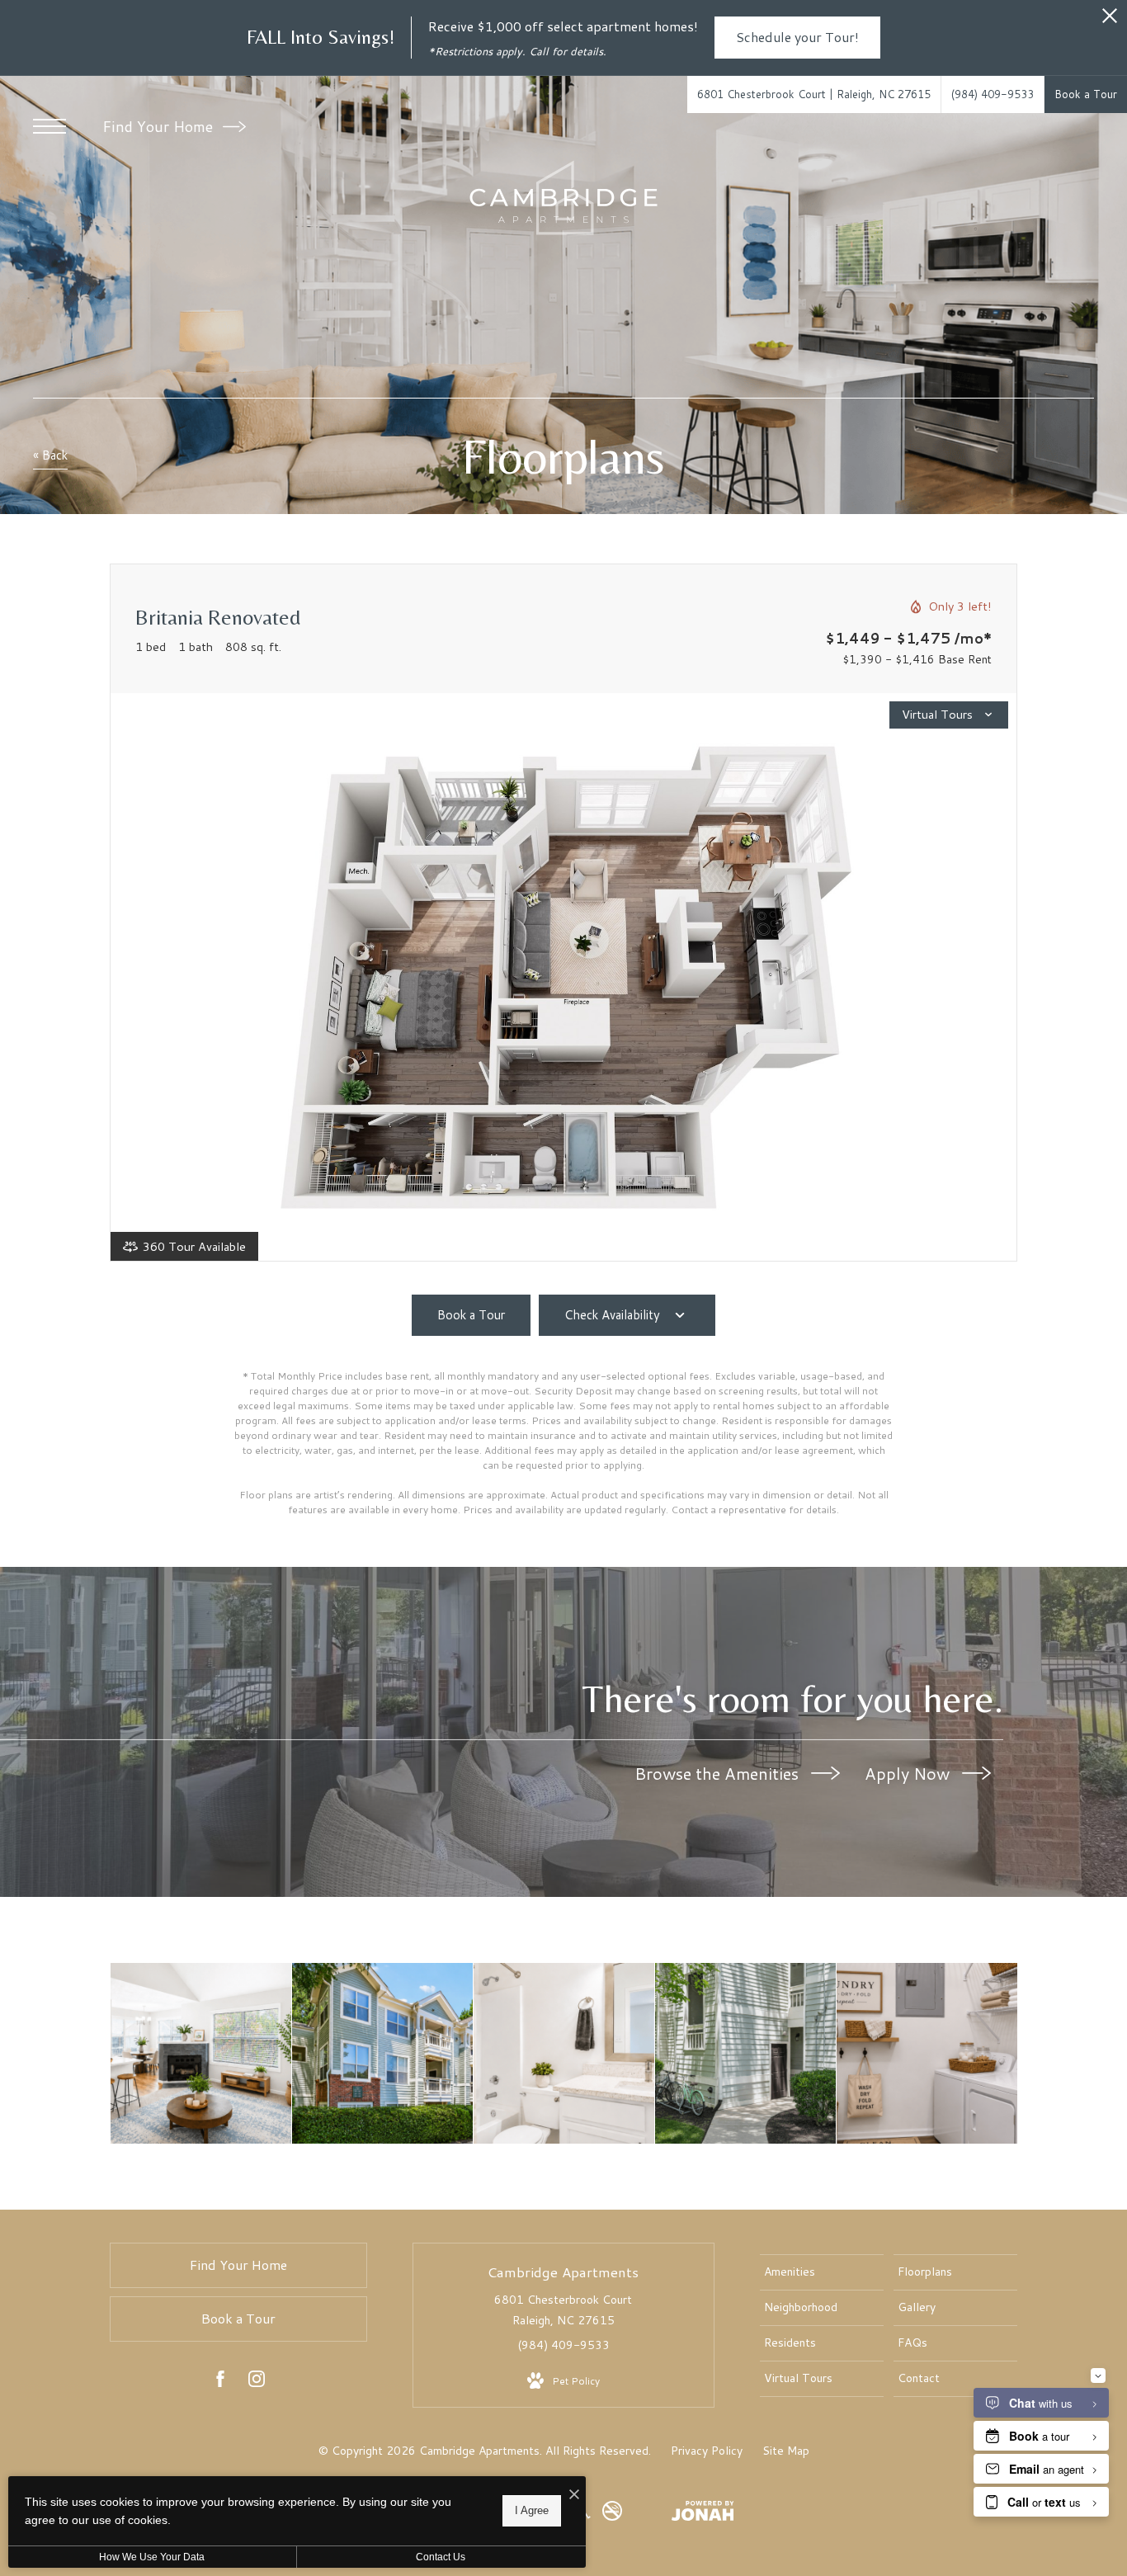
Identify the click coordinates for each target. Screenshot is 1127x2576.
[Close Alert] (1110, 20)
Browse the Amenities (719, 1772)
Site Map (786, 2451)
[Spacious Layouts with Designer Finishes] (201, 2053)
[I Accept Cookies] (574, 2495)
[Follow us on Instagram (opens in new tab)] (257, 2382)
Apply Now (909, 1772)
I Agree (532, 2510)
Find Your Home (160, 126)
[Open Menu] (50, 126)
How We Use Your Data (152, 2557)
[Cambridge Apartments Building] (382, 2053)
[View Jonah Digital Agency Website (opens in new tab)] (703, 2514)
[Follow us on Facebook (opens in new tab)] (220, 2382)
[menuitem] (822, 2272)
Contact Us (441, 2557)
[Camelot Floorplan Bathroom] (564, 2053)
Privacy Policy (707, 2451)
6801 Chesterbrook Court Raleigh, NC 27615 (563, 2310)
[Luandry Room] (927, 2053)
